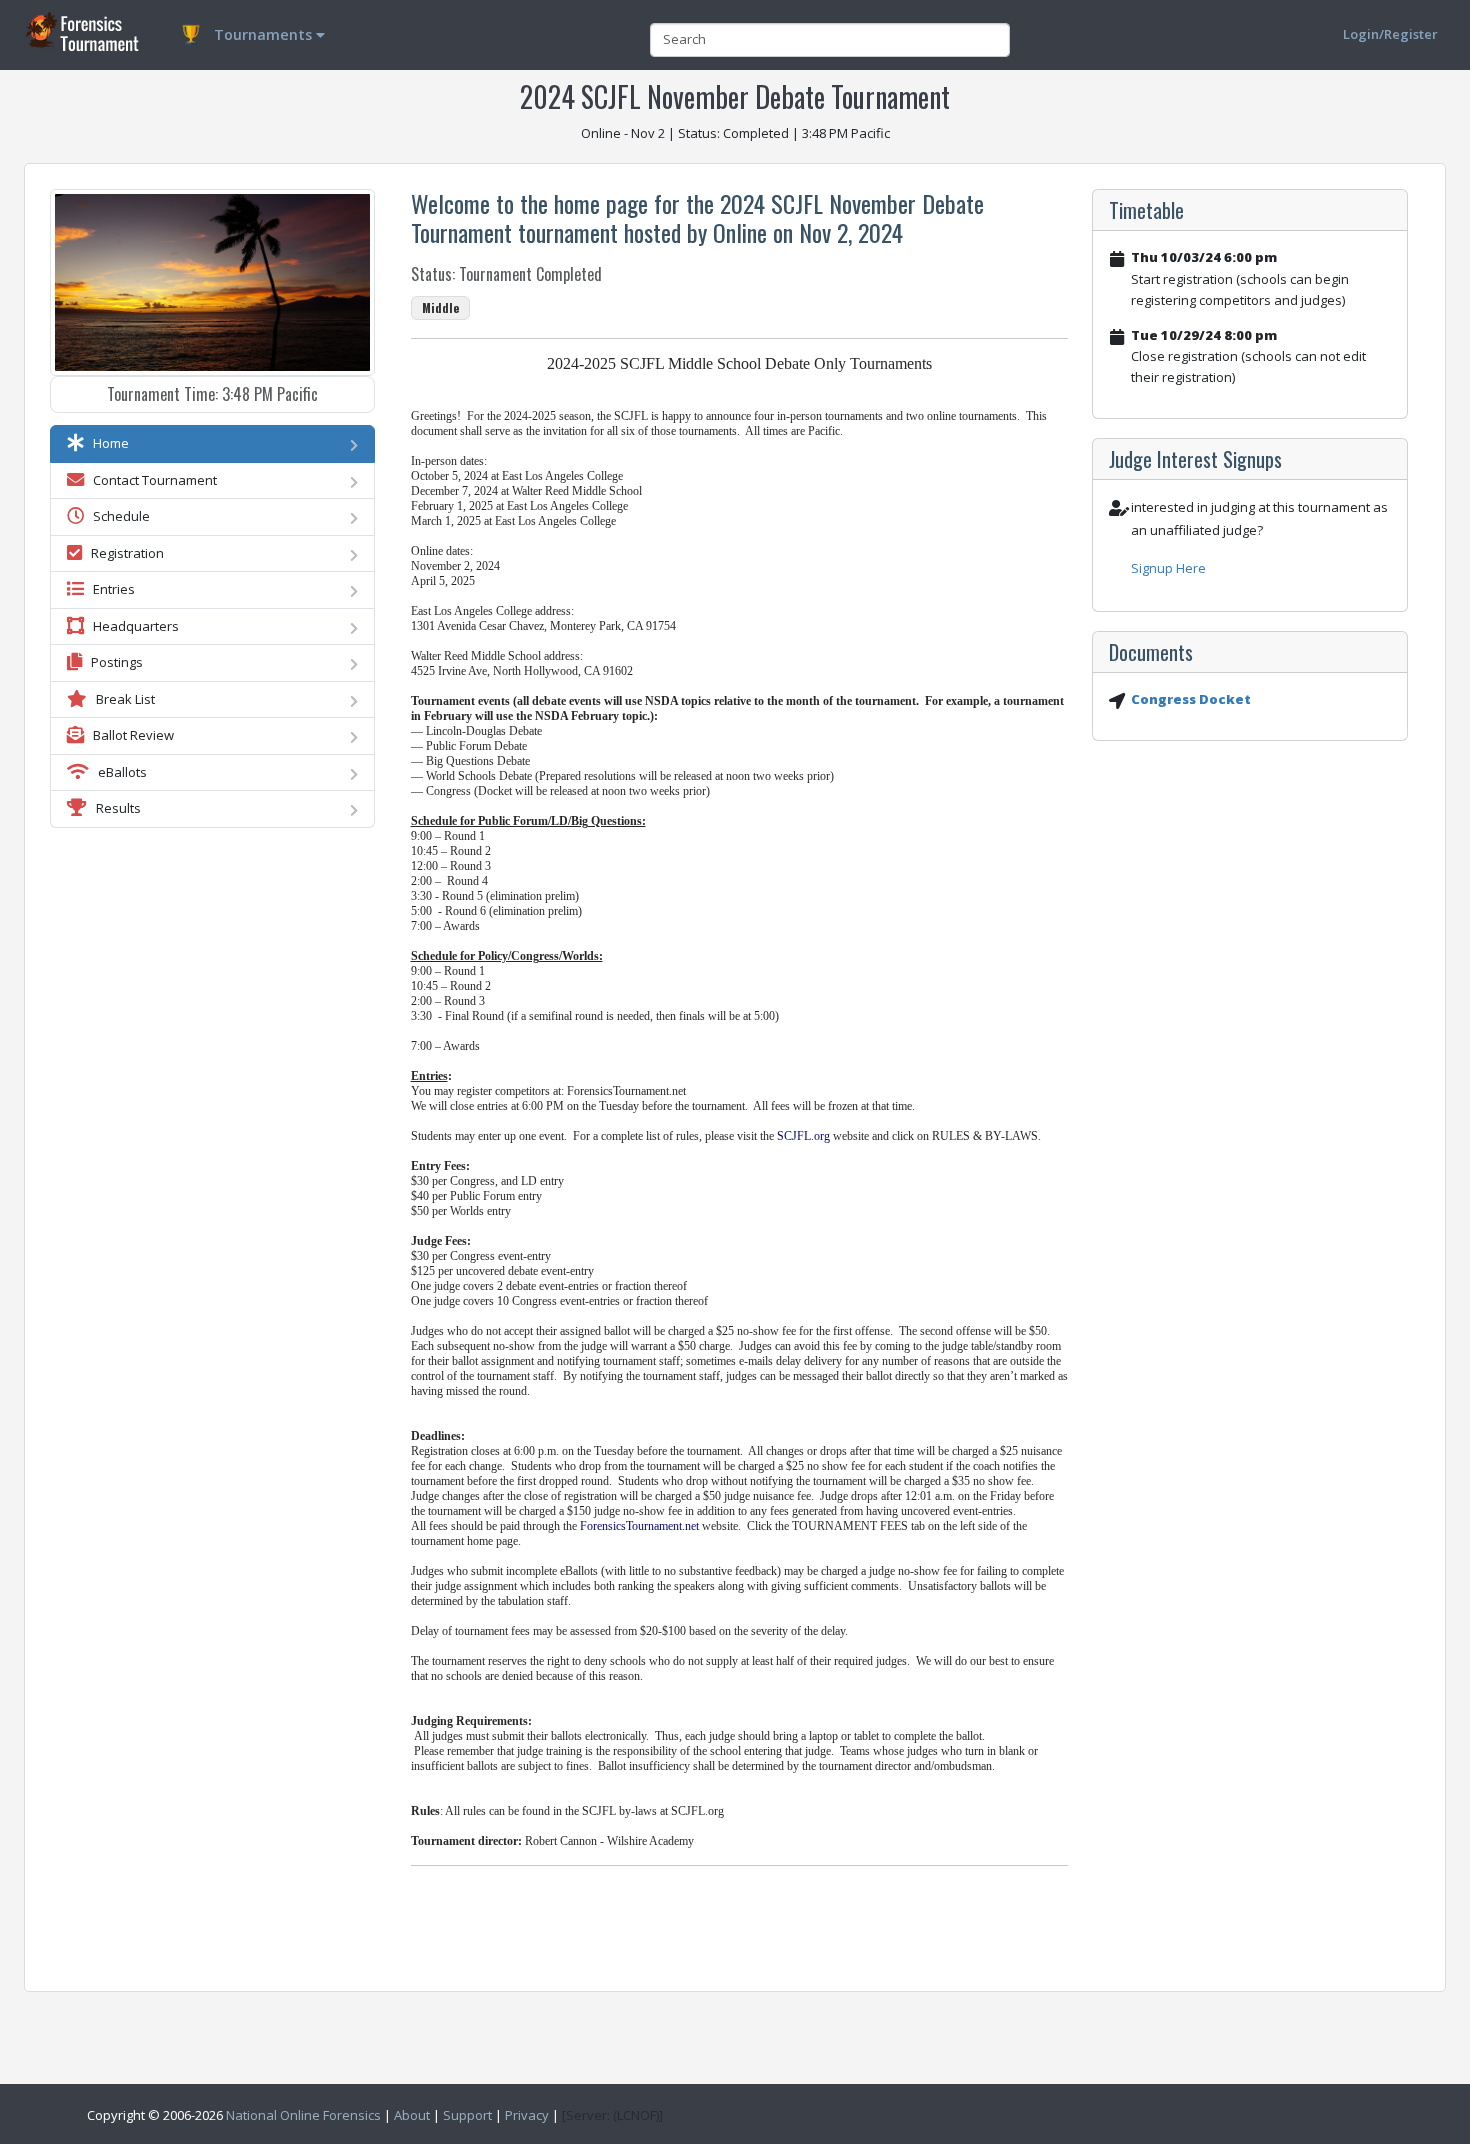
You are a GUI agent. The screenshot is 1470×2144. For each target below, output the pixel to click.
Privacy (527, 2115)
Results (114, 808)
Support (467, 2115)
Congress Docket (1191, 699)
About (412, 2115)
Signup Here (1168, 568)
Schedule (117, 516)
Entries (109, 589)
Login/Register (1390, 34)
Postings (112, 662)
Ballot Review (129, 735)
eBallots (118, 772)
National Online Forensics (303, 2115)
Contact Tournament (150, 480)
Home (106, 443)
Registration (123, 553)
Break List (121, 699)
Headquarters (131, 626)
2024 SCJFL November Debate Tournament (735, 96)
